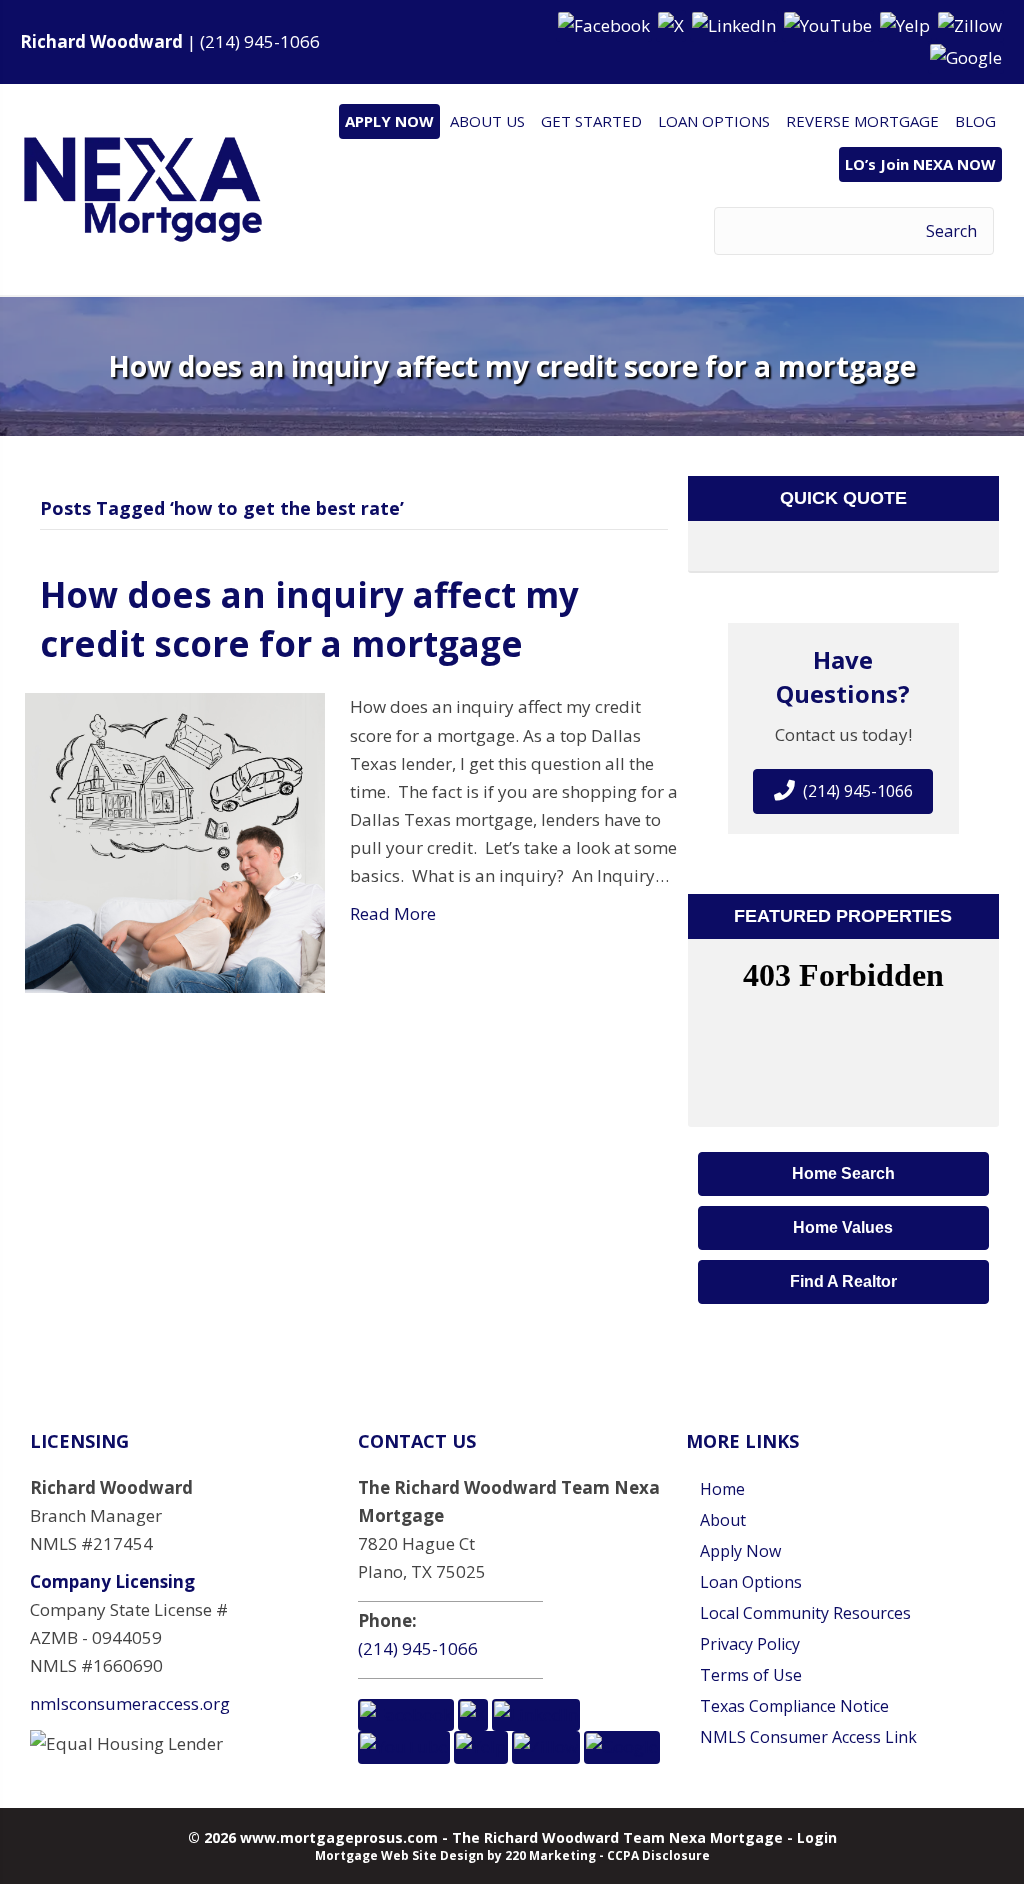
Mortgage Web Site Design (399, 1855)
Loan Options (751, 1582)
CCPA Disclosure (658, 1855)
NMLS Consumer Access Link (808, 1737)
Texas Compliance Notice (794, 1706)
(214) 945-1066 (260, 41)
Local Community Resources (805, 1613)
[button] (606, 24)
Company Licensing (112, 1581)
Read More (393, 913)
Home (722, 1489)
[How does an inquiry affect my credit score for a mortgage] (175, 841)
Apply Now (740, 1551)
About (723, 1520)
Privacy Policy (750, 1644)
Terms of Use (751, 1675)
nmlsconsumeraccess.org (130, 1703)
